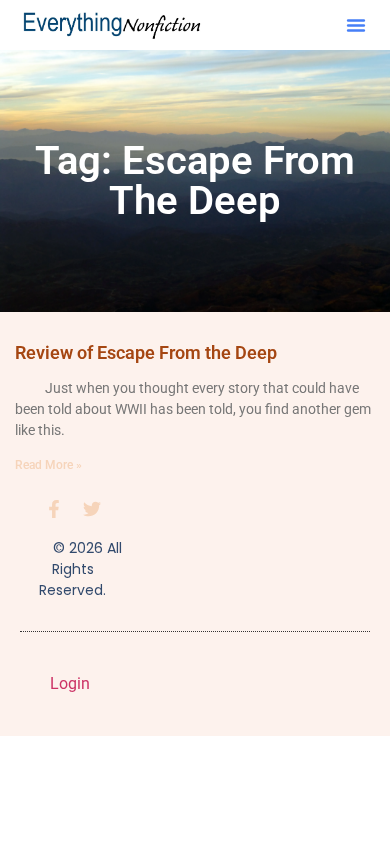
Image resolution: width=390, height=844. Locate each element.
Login (70, 683)
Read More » (48, 465)
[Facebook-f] (54, 509)
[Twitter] (92, 509)
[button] (356, 25)
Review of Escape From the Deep (146, 352)
